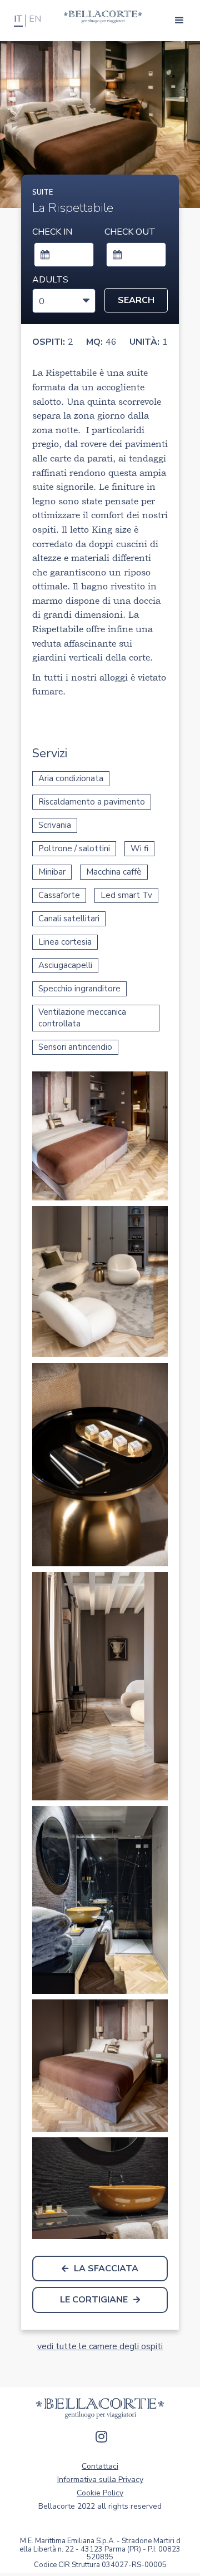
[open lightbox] (100, 1136)
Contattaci (100, 2466)
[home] (100, 17)
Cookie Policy (100, 2493)
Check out (130, 232)
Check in (52, 232)
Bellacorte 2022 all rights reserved (100, 2506)
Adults (50, 280)
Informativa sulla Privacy (100, 2480)
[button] (179, 21)
